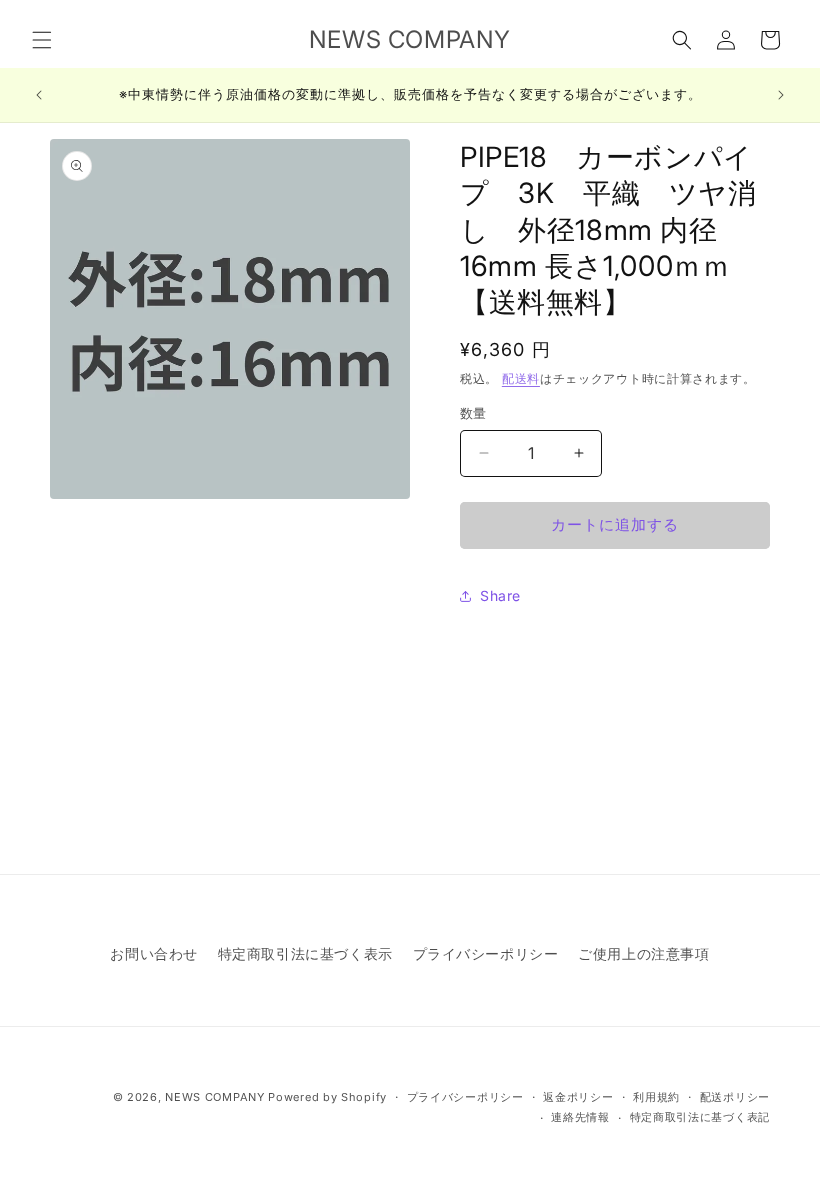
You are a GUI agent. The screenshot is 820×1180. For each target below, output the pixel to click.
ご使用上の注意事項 (643, 953)
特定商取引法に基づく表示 (305, 953)
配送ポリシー (735, 1097)
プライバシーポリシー (486, 953)
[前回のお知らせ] (39, 95)
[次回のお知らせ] (781, 95)
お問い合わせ (154, 953)
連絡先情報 (580, 1117)
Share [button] (500, 595)
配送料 (521, 378)
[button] (42, 40)
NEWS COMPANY (214, 1097)
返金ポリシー (578, 1097)
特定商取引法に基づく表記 (700, 1117)
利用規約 (656, 1097)
